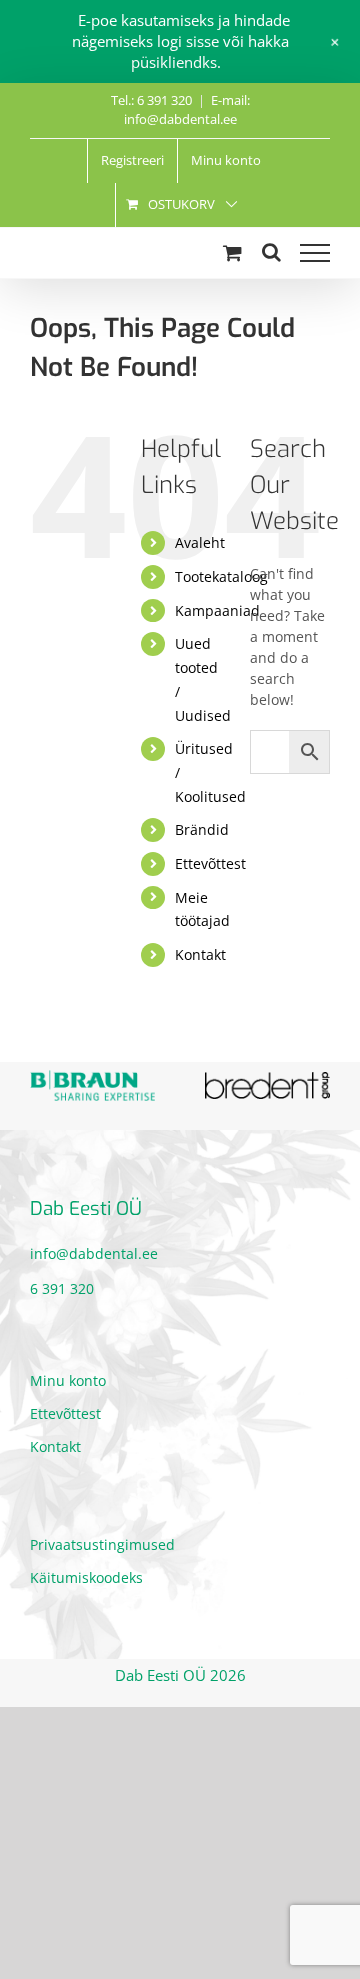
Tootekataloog (221, 576)
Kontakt (200, 954)
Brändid (202, 829)
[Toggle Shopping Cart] (232, 252)
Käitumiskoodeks (86, 1576)
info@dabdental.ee (94, 1252)
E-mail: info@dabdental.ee (187, 110)
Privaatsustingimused (102, 1543)
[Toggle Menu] (315, 253)
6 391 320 (62, 1287)
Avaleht (200, 542)
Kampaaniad (217, 610)
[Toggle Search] (271, 252)
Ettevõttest (210, 863)
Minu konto (68, 1379)
